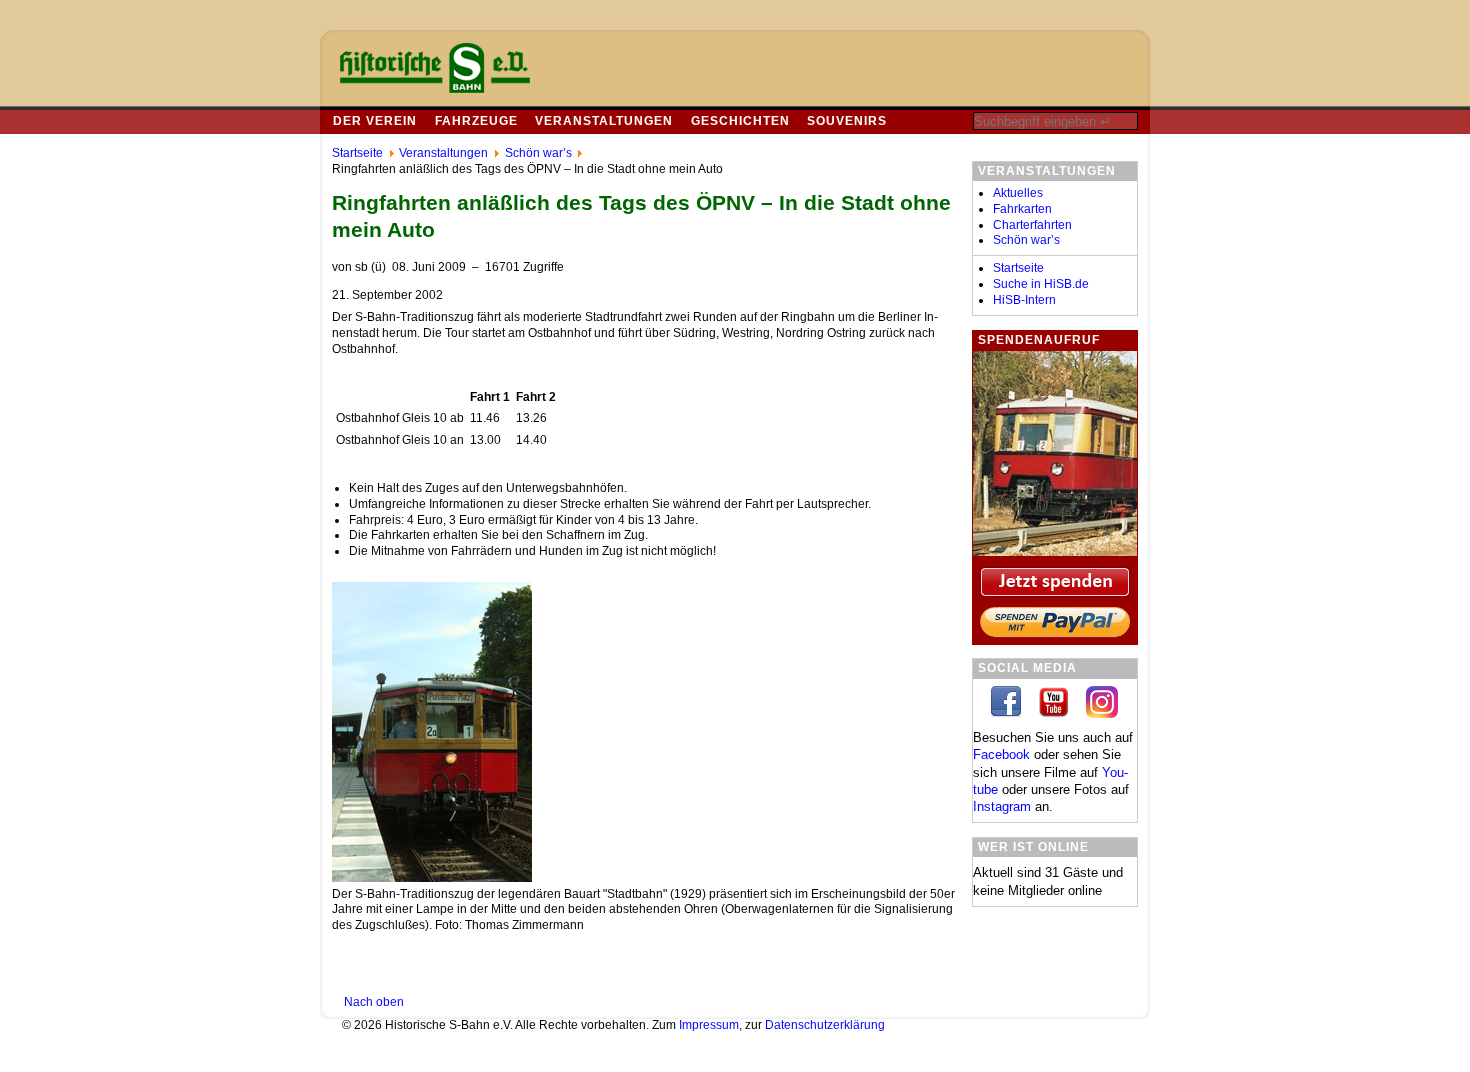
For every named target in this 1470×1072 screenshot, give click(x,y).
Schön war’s (1026, 240)
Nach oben (374, 1002)
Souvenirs (847, 121)
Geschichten (740, 121)
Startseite (1018, 268)
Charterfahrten (1032, 225)
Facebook (1001, 754)
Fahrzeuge (476, 121)
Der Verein (375, 121)
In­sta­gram (1002, 806)
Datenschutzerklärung (825, 1025)
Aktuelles (1018, 193)
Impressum (709, 1025)
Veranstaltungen (604, 121)
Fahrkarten (1022, 209)
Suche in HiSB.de (1041, 284)
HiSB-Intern (1024, 300)
